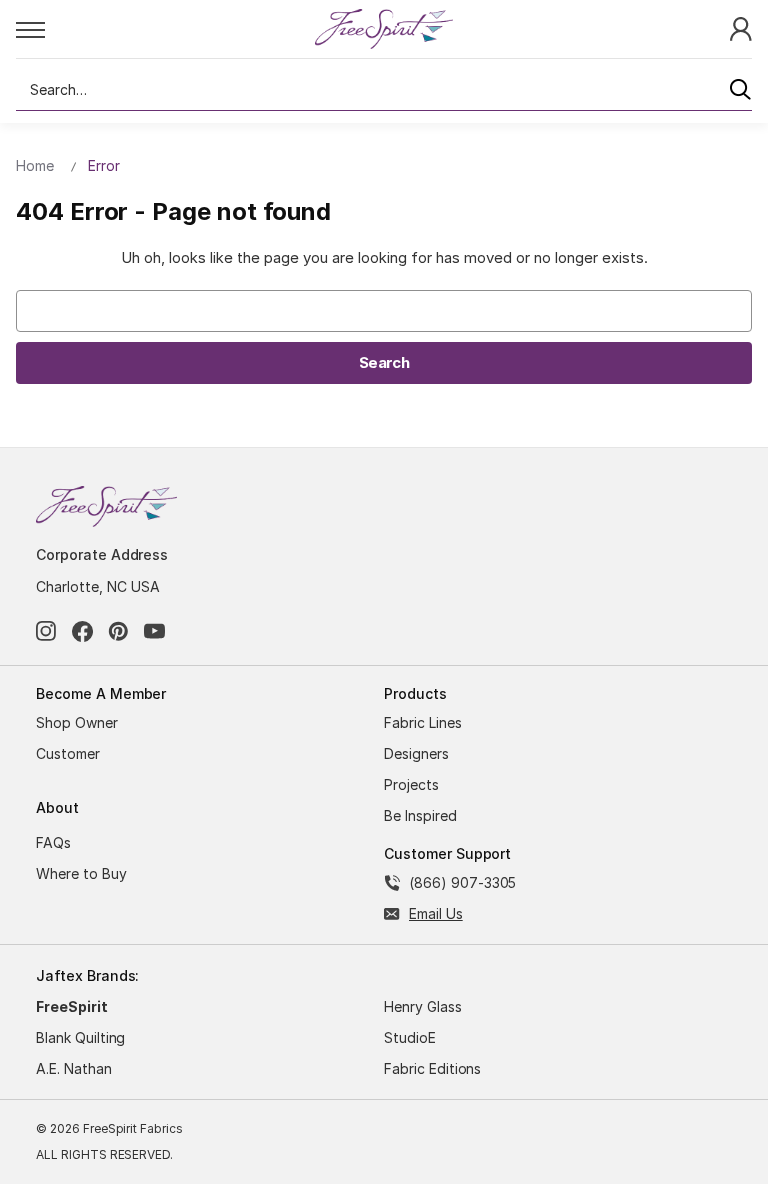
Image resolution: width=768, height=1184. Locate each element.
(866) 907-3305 (462, 882)
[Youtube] (154, 631)
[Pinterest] (118, 631)
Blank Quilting (80, 1037)
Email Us (436, 913)
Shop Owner (77, 722)
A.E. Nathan (74, 1068)
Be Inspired (420, 815)
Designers (416, 753)
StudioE (410, 1037)
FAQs (53, 842)
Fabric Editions (432, 1068)
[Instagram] (46, 631)
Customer (68, 753)
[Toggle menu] (164, 29)
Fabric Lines (423, 722)
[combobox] (384, 90)
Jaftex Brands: (87, 975)
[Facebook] (82, 631)
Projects (411, 784)
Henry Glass (423, 1006)
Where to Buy (81, 873)
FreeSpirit (72, 1006)
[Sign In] (741, 27)
